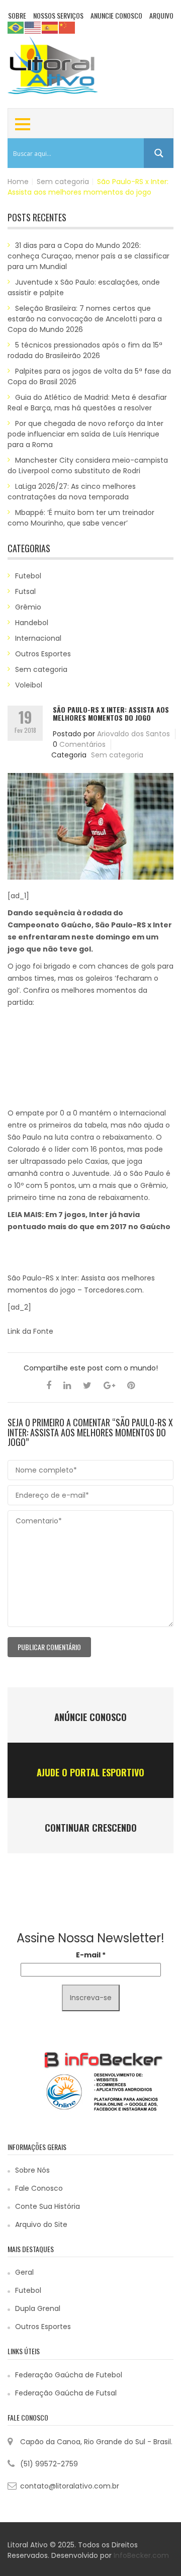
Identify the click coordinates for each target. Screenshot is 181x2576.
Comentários (82, 744)
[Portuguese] (16, 27)
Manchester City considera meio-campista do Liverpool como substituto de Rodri (88, 465)
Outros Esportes (43, 654)
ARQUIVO (161, 15)
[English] (33, 27)
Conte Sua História (48, 2206)
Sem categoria (63, 182)
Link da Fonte (30, 1331)
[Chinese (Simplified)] (67, 27)
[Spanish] (50, 27)
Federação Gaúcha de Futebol (69, 2375)
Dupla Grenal (38, 2308)
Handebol (32, 623)
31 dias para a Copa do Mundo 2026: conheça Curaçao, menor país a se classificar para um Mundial (88, 256)
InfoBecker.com (141, 2555)
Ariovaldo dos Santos (133, 734)
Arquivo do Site (41, 2224)
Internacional (38, 638)
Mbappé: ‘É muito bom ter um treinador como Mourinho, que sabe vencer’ (81, 518)
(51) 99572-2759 (49, 2464)
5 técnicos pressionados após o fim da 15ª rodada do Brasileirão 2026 (85, 350)
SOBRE (17, 15)
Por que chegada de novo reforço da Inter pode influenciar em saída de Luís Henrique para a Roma (85, 434)
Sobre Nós (32, 2170)
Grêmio (28, 607)
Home (18, 182)
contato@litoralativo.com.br (70, 2486)
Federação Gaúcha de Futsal (66, 2393)
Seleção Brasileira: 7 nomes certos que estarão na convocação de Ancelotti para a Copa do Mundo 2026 (85, 319)
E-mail (91, 1955)
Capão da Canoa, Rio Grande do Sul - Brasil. (96, 2442)
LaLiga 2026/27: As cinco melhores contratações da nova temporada (72, 492)
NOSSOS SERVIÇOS (58, 15)
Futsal (25, 591)
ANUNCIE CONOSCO (116, 15)
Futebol (28, 576)
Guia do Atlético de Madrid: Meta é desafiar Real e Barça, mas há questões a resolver (87, 403)
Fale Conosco (39, 2188)
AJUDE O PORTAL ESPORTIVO (90, 1772)
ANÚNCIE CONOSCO (90, 1717)
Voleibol (29, 685)
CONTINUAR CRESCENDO (91, 1828)
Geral (24, 2272)
